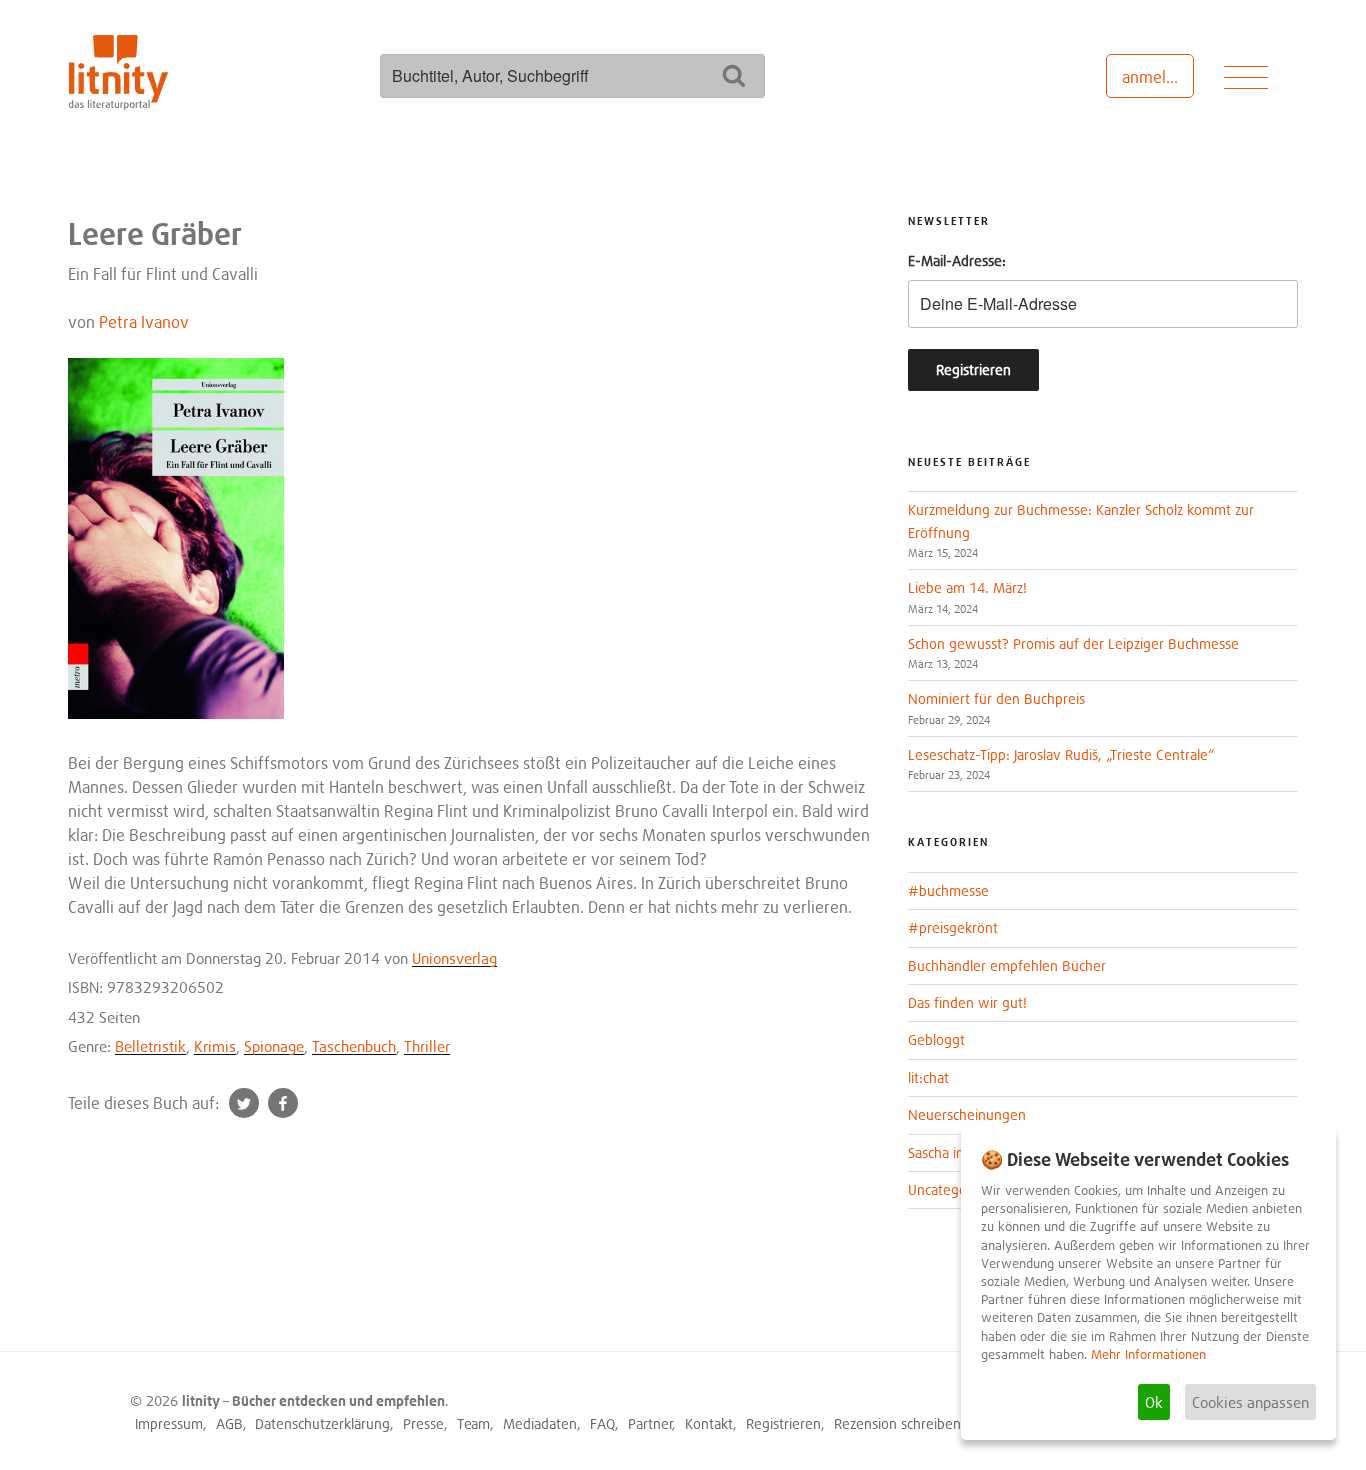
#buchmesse (948, 890)
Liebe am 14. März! (967, 587)
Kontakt (709, 1423)
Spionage (274, 1046)
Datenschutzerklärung (322, 1423)
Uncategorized (952, 1189)
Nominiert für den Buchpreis (996, 698)
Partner (650, 1423)
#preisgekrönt (953, 927)
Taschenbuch (354, 1046)
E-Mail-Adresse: (957, 260)
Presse (423, 1423)
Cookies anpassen (1250, 1402)
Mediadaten (540, 1423)
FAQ (602, 1423)
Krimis (215, 1046)
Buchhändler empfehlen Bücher (1007, 965)
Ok (1154, 1402)
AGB (229, 1423)
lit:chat (928, 1077)
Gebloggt (936, 1039)
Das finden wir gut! (967, 1002)
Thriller (427, 1046)
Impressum (169, 1423)
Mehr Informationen (1148, 1354)
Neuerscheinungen (967, 1114)
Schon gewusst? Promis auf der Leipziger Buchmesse (1073, 643)
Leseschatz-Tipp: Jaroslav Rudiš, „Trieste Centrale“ (1061, 754)
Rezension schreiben (897, 1423)
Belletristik (150, 1046)
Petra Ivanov (144, 322)
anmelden (1157, 77)
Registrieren (783, 1423)
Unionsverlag (454, 958)
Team (473, 1423)
